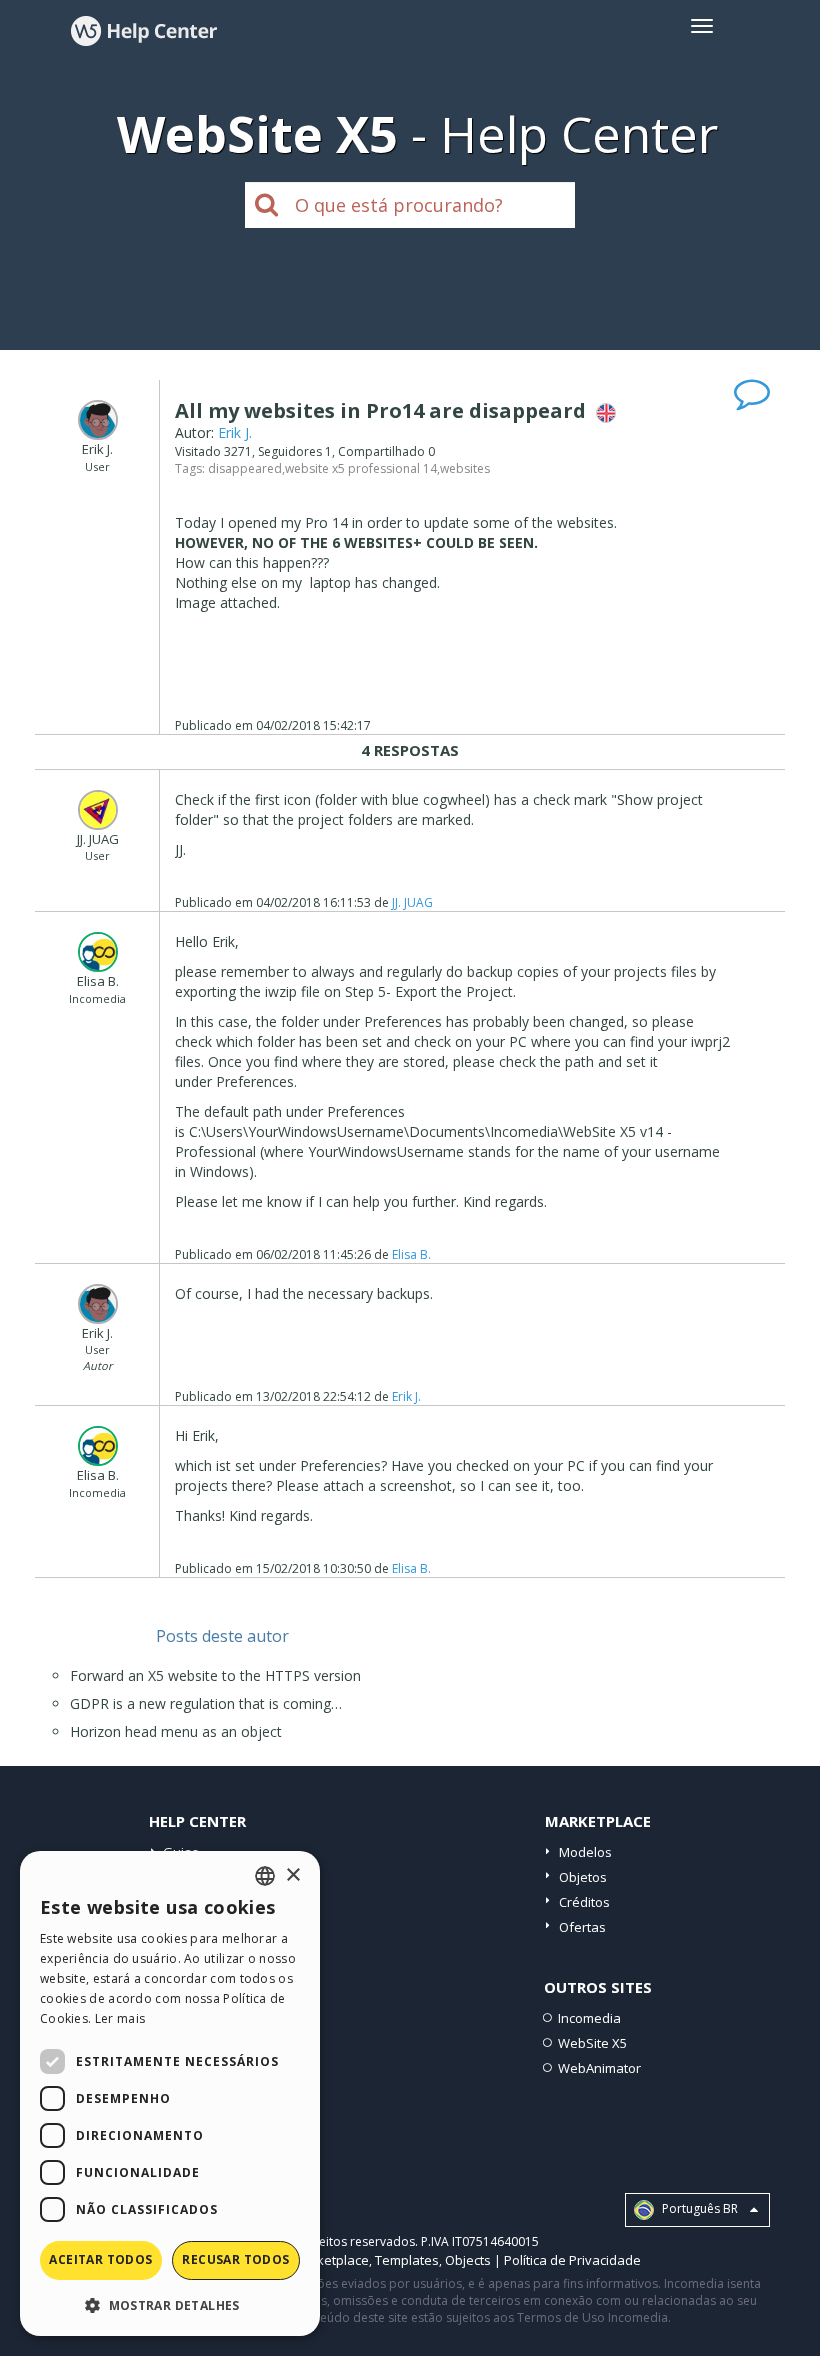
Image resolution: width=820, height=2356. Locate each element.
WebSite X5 (592, 2043)
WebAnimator (599, 2068)
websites (465, 468)
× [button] (292, 1875)
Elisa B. (411, 1254)
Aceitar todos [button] (100, 2259)
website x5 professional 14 (361, 468)
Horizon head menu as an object (176, 1731)
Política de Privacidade (572, 2260)
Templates (407, 2260)
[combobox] (265, 1876)
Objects (468, 2260)
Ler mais (120, 2018)
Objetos (583, 1877)
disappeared (245, 468)
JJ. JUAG (412, 902)
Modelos (585, 1852)
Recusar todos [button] (235, 2259)
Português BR (698, 2209)
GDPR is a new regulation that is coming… (206, 1703)
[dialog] (170, 2093)
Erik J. (235, 432)
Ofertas (582, 1927)
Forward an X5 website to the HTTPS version (215, 1675)
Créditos (584, 1902)
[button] (170, 2304)
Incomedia (589, 2018)
